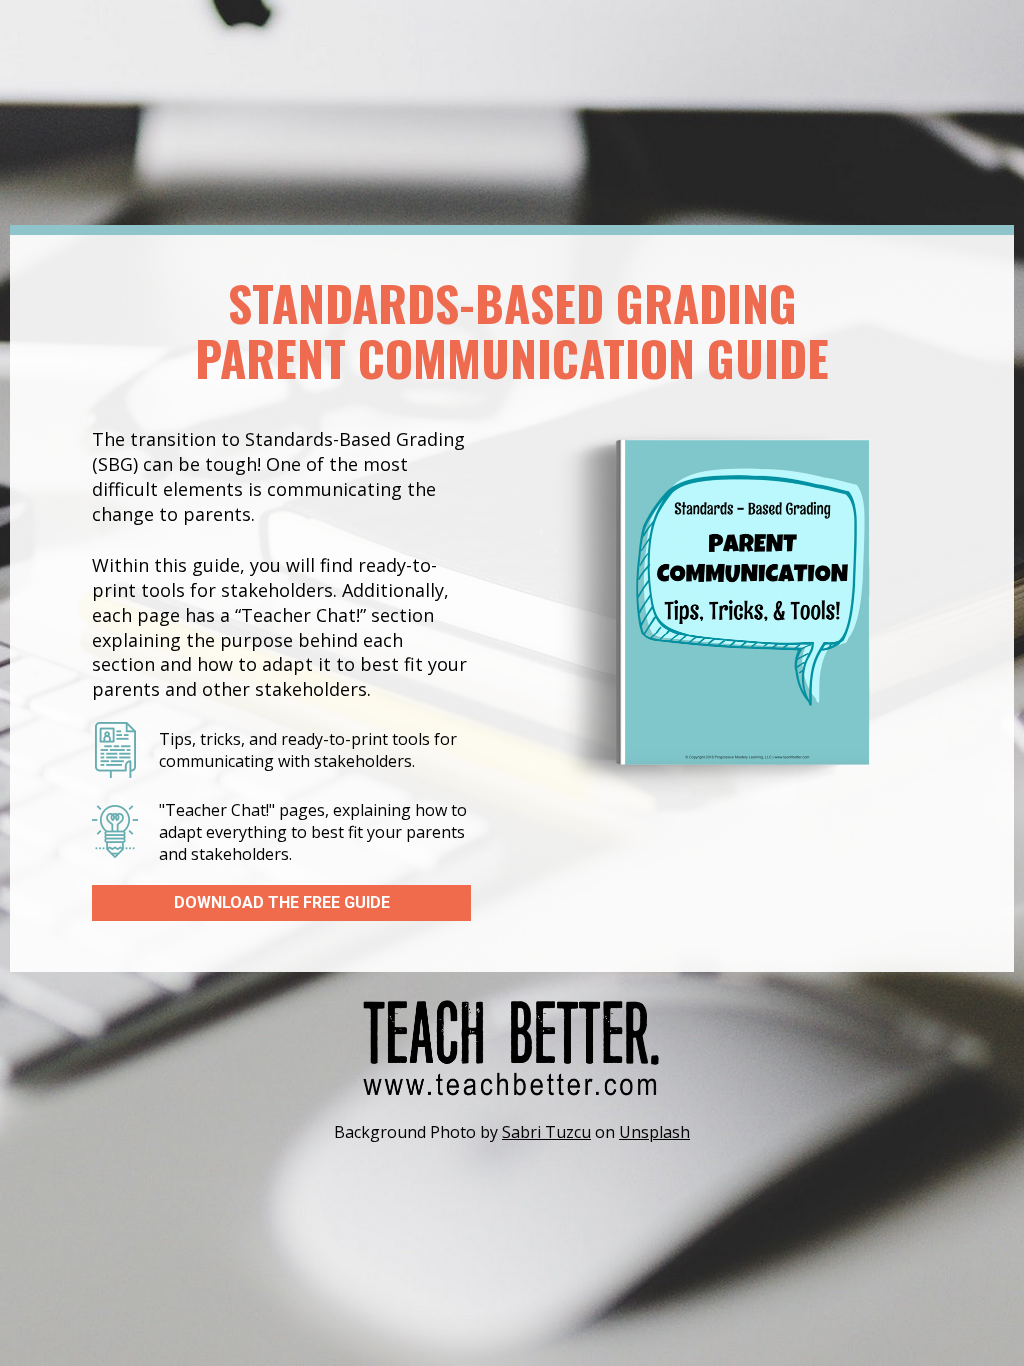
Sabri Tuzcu (546, 1132)
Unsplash (654, 1132)
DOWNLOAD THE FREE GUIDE (282, 902)
